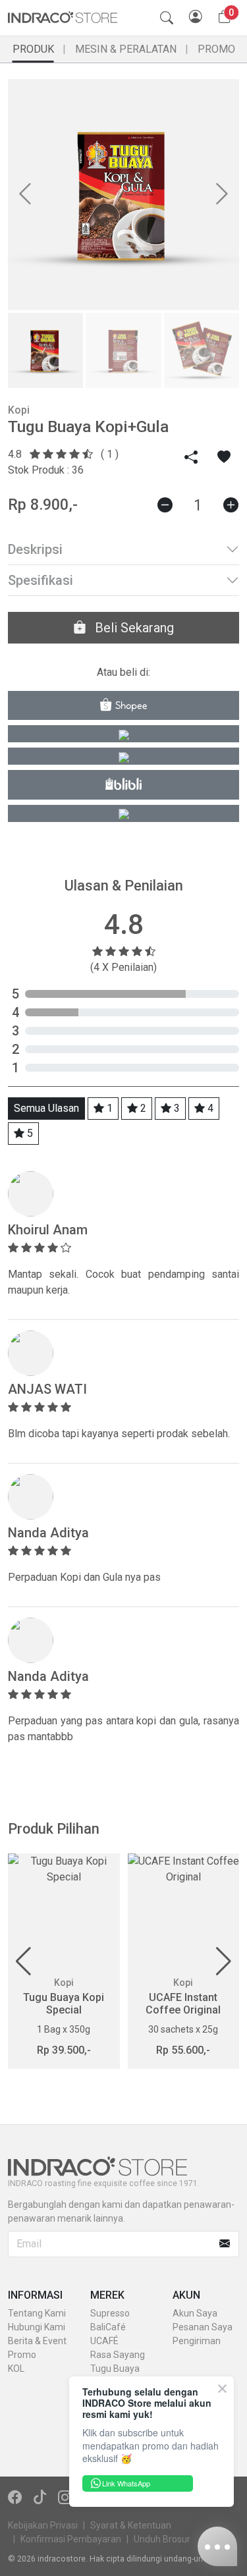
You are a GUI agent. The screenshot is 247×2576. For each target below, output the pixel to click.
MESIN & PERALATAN (126, 49)
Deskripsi (35, 549)
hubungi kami (37, 2327)
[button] (23, 1961)
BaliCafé (108, 2327)
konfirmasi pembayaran (71, 2539)
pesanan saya (203, 2327)
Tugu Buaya (115, 2369)
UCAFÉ (104, 2341)
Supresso (110, 2313)
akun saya (195, 2313)
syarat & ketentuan (131, 2525)
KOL (16, 2369)
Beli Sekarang (133, 628)
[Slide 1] (45, 350)
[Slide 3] (202, 350)
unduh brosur (162, 2539)
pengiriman (197, 2341)
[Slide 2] (123, 350)
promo (22, 2355)
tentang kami (37, 2313)
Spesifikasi (41, 580)
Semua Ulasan (46, 1108)
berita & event (37, 2341)
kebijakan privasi (43, 2525)
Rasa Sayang (118, 2355)
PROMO (216, 49)
